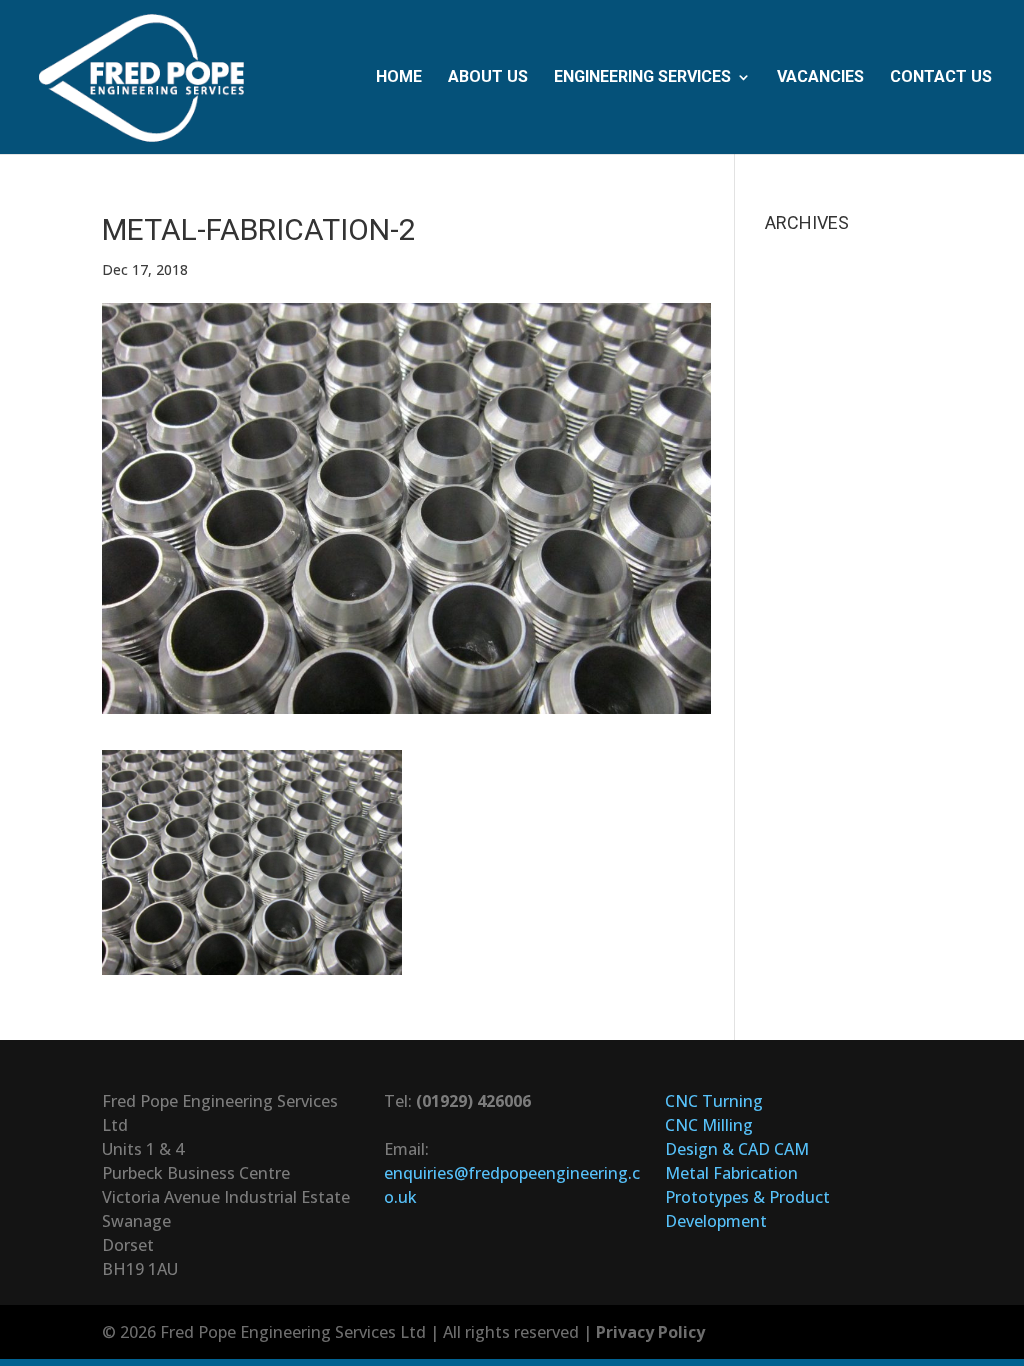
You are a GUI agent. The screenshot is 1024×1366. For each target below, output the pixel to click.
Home (399, 78)
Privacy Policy (650, 1332)
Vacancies (820, 78)
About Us (488, 78)
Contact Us (941, 78)
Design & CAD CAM (737, 1149)
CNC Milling (709, 1125)
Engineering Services (642, 78)
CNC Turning (714, 1101)
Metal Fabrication (731, 1173)
